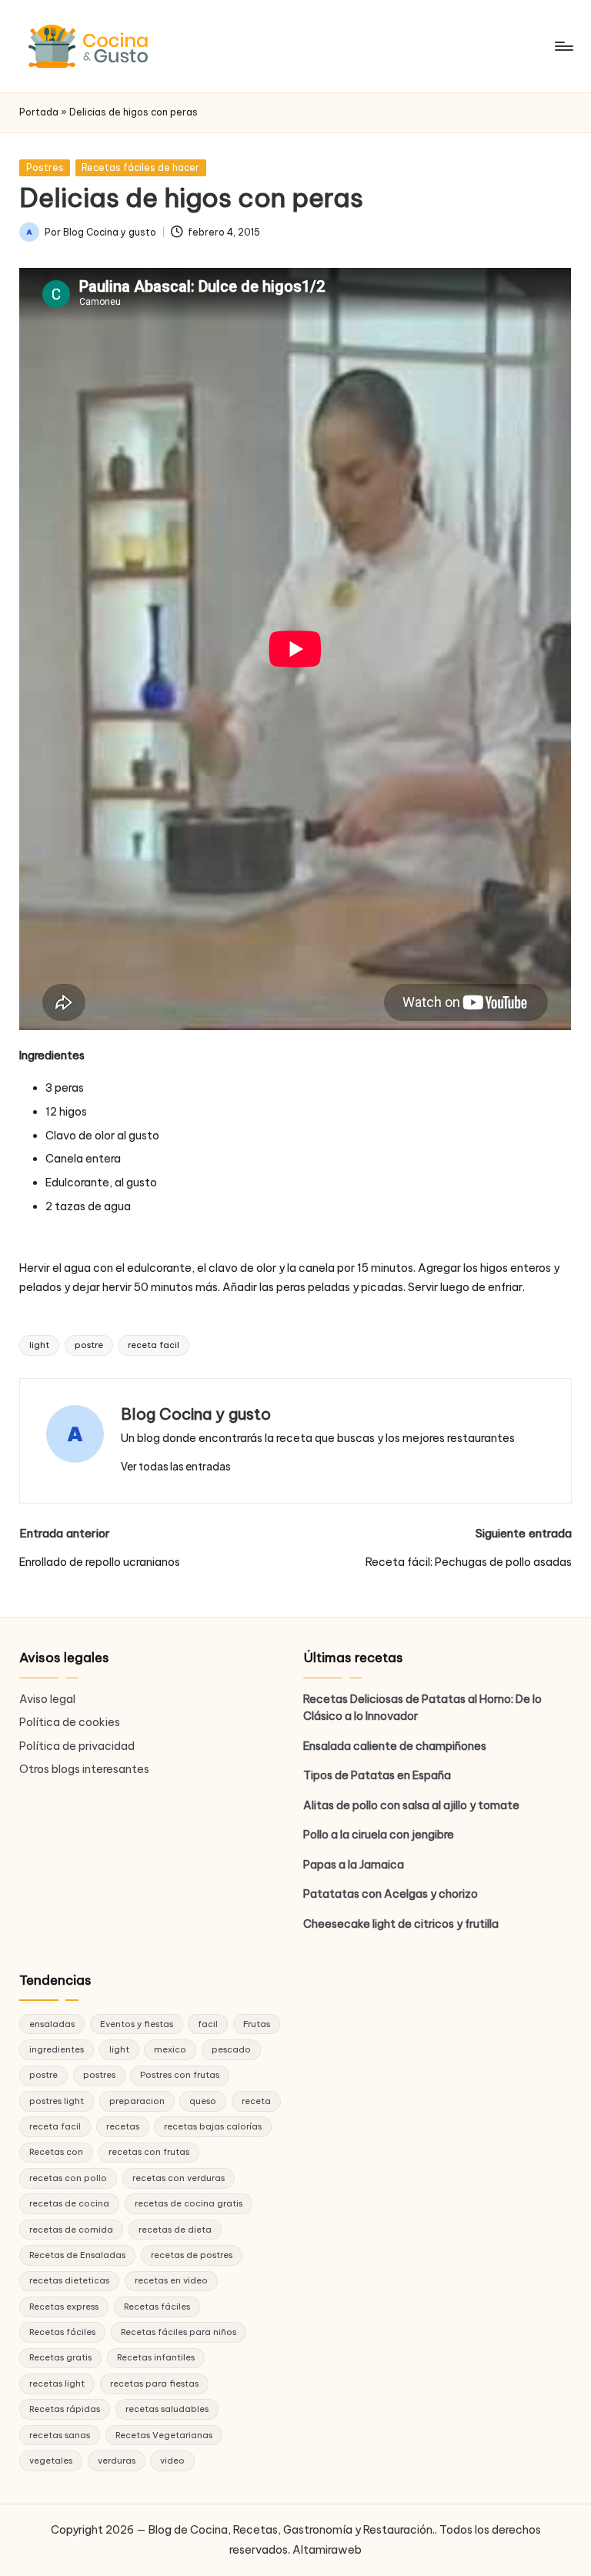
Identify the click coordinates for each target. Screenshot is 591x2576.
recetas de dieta (175, 2230)
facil (208, 2024)
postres (99, 2075)
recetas (123, 2126)
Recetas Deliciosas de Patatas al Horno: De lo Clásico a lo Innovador (422, 1708)
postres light (57, 2101)
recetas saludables (167, 2409)
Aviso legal (47, 1699)
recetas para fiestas (154, 2384)
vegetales (51, 2461)
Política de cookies (70, 1722)
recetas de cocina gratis (189, 2203)
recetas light (57, 2384)
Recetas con (56, 2152)
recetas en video (171, 2280)
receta (256, 2101)
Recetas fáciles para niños (179, 2332)
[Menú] (563, 46)
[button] (176, 1467)
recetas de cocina (69, 2203)
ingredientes (57, 2049)
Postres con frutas (180, 2075)
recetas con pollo (68, 2178)
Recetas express (64, 2307)
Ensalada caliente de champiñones (395, 1746)
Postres (45, 167)
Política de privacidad (77, 1746)
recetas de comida (71, 2230)
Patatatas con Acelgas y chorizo (391, 1894)
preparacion (137, 2101)
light (39, 1345)
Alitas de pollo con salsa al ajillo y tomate (411, 1805)
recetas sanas (60, 2435)
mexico (170, 2049)
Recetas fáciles (157, 2307)
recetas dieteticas (69, 2280)
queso (203, 2101)
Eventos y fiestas (137, 2024)
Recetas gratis (60, 2357)
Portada (39, 112)
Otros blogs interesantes (84, 1769)
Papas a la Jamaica (354, 1865)
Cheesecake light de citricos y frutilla (401, 1924)
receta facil (154, 1345)
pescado (231, 2049)
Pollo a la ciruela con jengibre (379, 1835)
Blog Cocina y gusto (196, 1414)
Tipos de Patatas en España (377, 1775)
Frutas (257, 2024)
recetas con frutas (149, 2152)
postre (89, 1345)
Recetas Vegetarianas (164, 2435)
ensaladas (52, 2024)
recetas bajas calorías (213, 2126)
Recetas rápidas (65, 2409)
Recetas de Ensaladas (77, 2255)
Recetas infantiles (156, 2357)
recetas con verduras (179, 2178)
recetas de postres (192, 2255)
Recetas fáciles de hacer (140, 167)
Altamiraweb (327, 2550)
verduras (117, 2461)
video (172, 2461)
